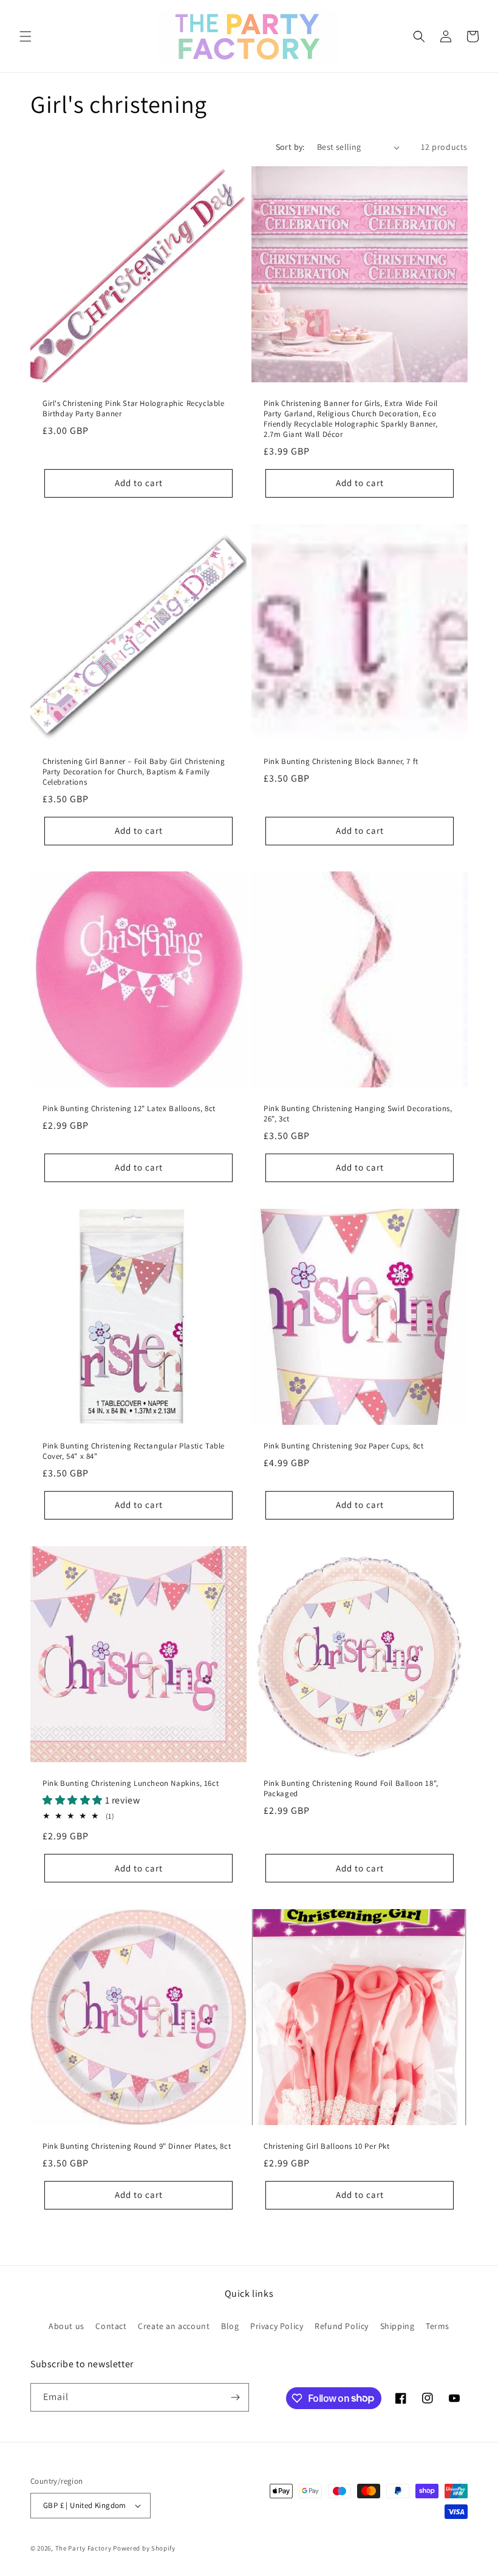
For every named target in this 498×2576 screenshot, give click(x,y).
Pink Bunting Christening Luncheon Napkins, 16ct (131, 1783)
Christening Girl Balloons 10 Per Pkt (327, 2146)
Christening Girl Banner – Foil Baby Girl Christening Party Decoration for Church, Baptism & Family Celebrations (134, 772)
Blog (230, 2326)
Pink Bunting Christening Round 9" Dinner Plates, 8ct (137, 2146)
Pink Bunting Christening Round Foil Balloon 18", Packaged (351, 1789)
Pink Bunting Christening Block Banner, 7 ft (341, 762)
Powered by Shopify (144, 2548)
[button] (26, 36)
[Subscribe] (235, 2397)
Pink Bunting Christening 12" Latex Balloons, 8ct (129, 1109)
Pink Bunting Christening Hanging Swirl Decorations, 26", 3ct (358, 1114)
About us (67, 2326)
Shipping (397, 2326)
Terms (438, 2326)
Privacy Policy (277, 2326)
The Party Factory (84, 2548)
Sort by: (290, 147)
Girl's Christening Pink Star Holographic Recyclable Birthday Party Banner (134, 409)
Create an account (174, 2326)
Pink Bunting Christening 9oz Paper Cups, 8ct (343, 1446)
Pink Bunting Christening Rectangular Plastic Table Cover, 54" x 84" (134, 1451)
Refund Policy (342, 2326)
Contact (111, 2326)
